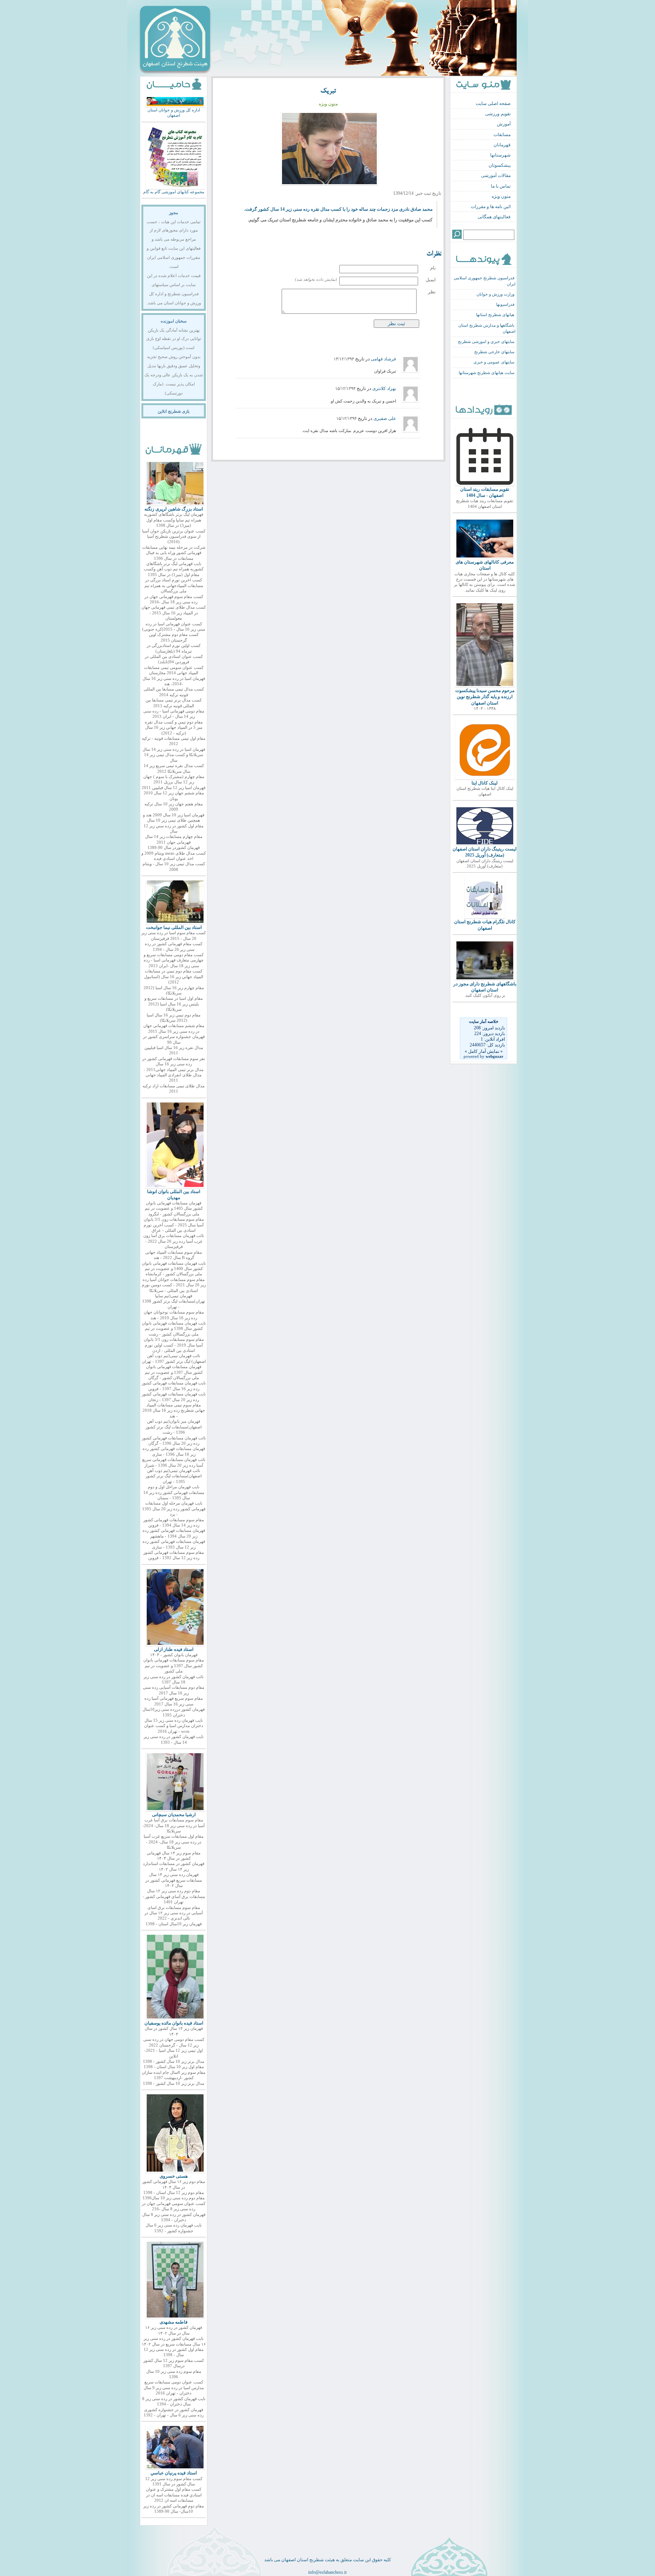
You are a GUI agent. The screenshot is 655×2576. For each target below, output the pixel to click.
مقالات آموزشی (496, 175)
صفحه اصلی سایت (493, 103)
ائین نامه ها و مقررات (491, 207)
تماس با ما (501, 186)
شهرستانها (500, 155)
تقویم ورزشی (498, 114)
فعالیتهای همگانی (494, 217)
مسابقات (502, 135)
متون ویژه (501, 196)
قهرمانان (502, 145)
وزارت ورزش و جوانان (495, 294)
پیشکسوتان (500, 165)
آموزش (504, 124)
